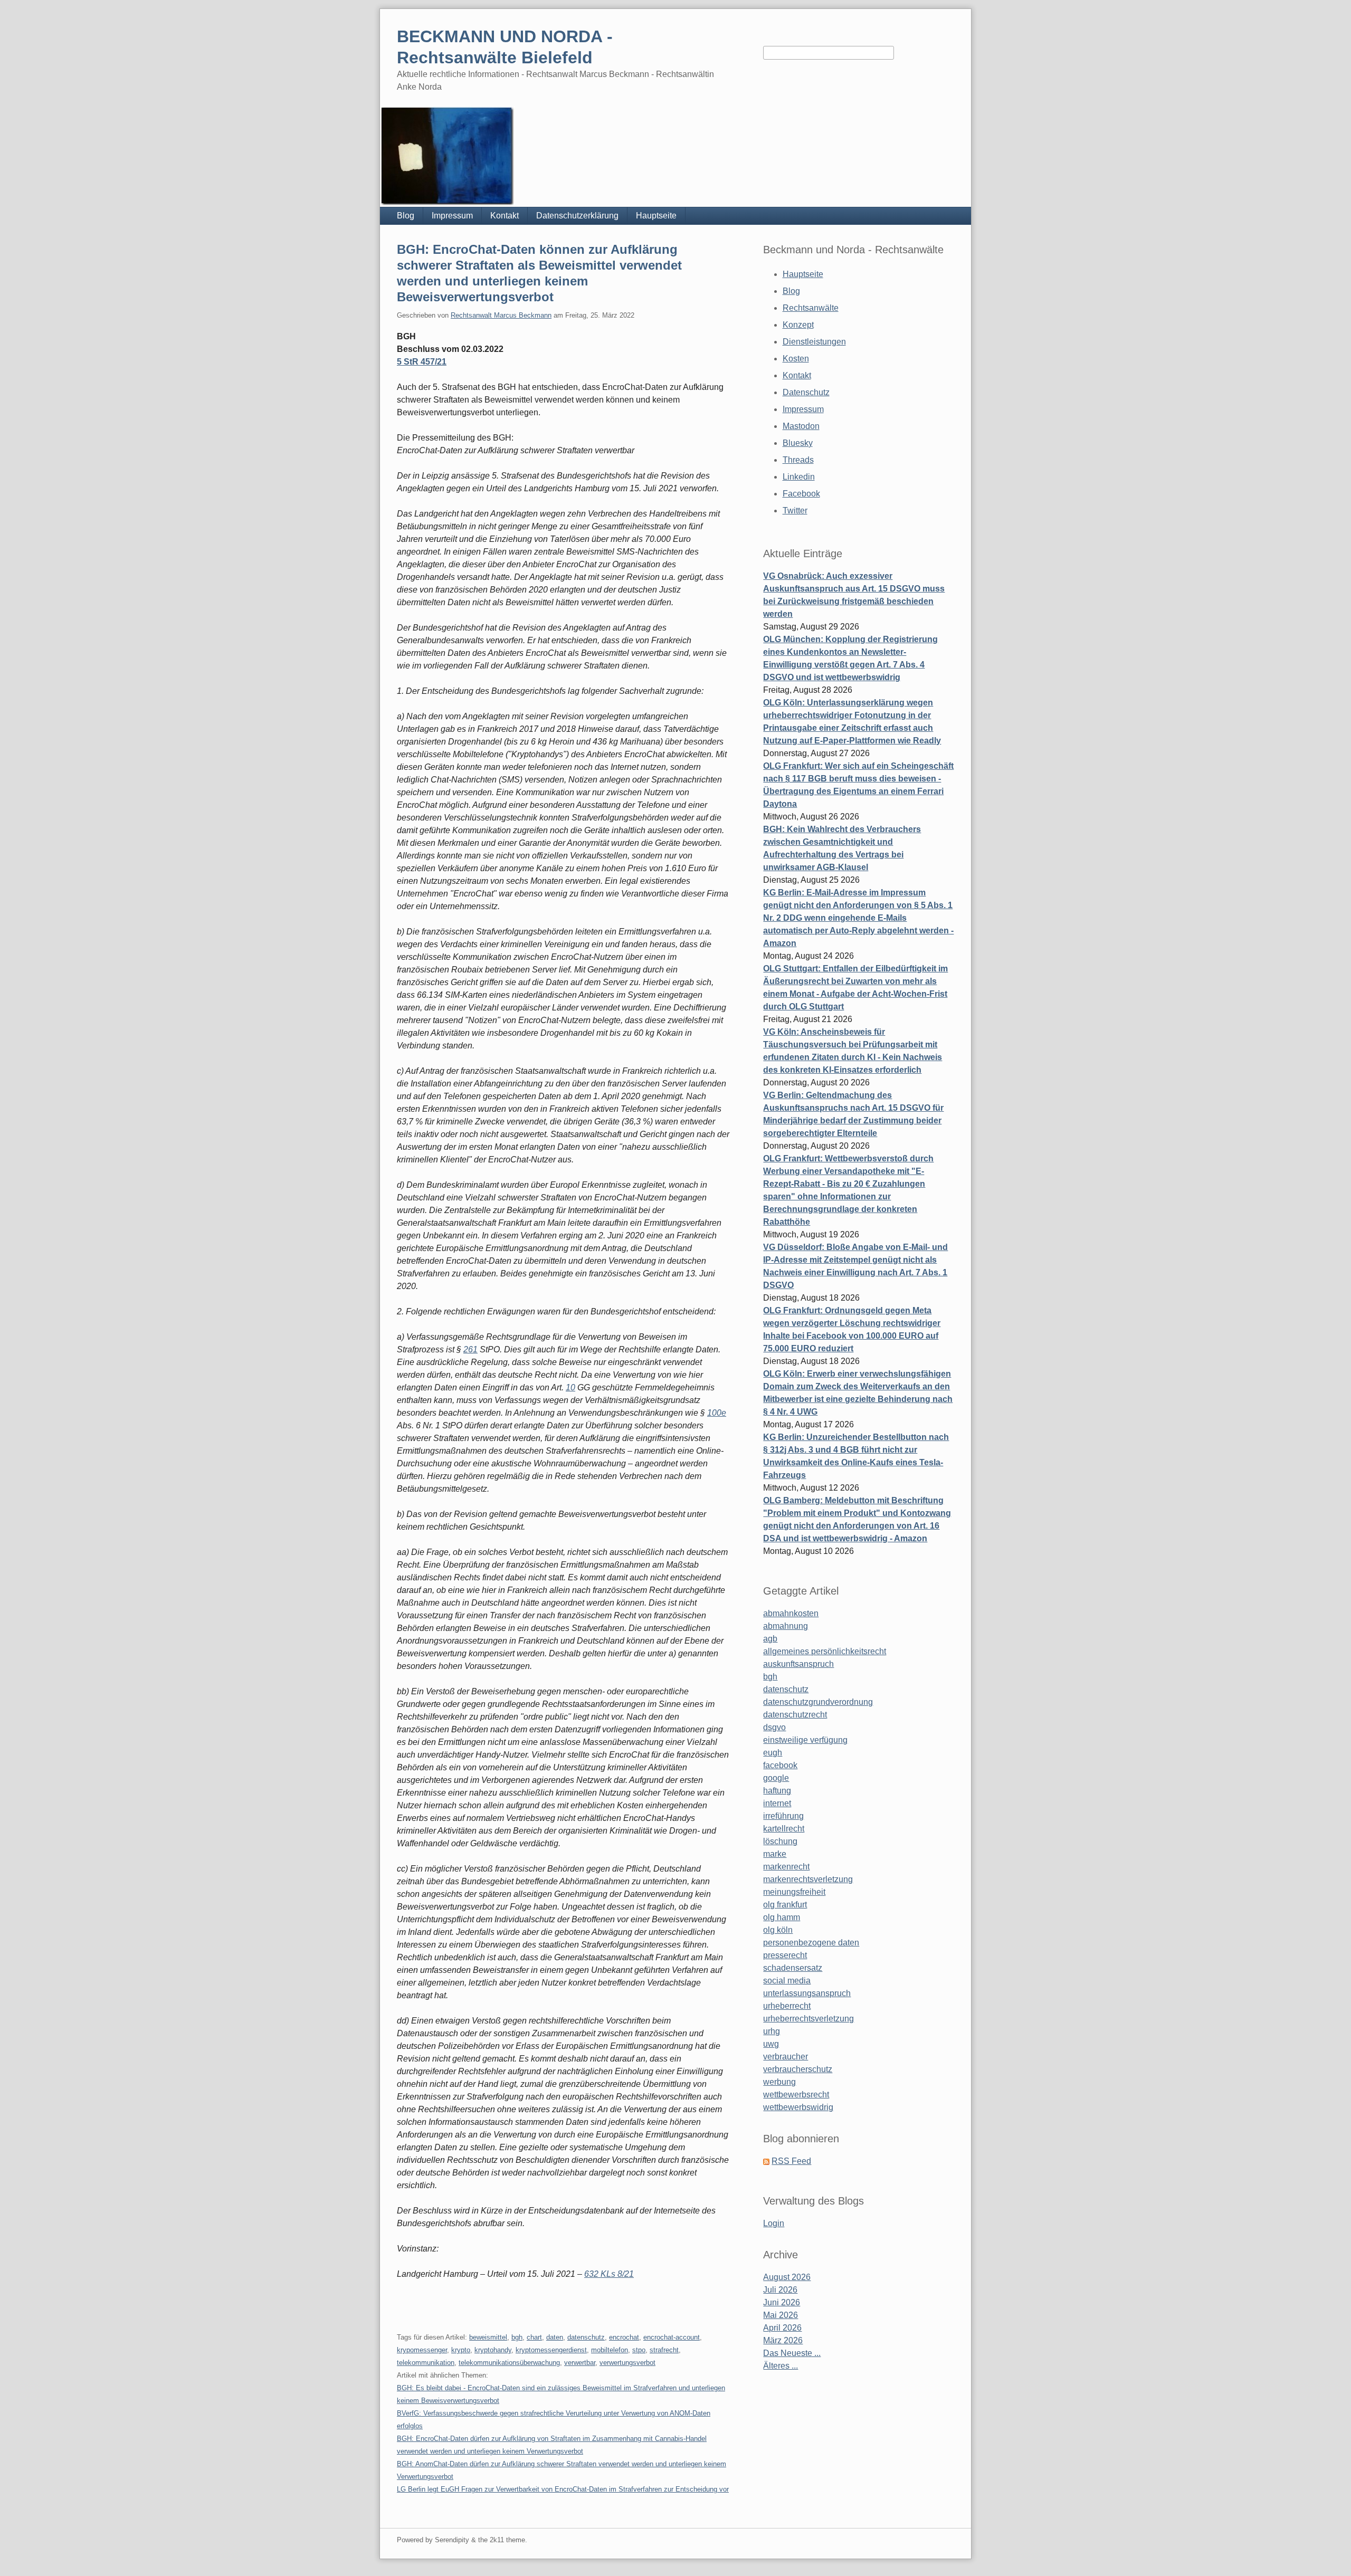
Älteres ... (781, 2366)
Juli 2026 (780, 2290)
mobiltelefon (610, 2350)
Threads (798, 460)
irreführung (783, 1816)
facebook (780, 1765)
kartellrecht (784, 1829)
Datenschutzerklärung (577, 216)
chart (534, 2337)
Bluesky (798, 443)
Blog (406, 216)
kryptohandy (493, 2350)
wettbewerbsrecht (796, 2095)
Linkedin (799, 477)
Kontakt (505, 216)
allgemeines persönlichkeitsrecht (825, 1651)
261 (470, 1349)
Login (774, 2223)
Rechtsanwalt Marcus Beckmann (501, 315)
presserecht (785, 1955)
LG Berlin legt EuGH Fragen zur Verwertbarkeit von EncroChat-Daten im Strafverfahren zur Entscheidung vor (563, 2489)
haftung (777, 1791)
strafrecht (664, 2350)
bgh (517, 2337)
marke (775, 1854)
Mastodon (801, 426)
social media (787, 1981)
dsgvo (774, 1727)
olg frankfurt (785, 1905)
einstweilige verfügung (805, 1740)
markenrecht (786, 1867)
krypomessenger (422, 2350)
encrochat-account (672, 2337)
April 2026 (782, 2328)
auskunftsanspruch (798, 1664)
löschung (780, 1841)
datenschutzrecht (795, 1715)
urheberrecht (787, 2006)
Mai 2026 (781, 2315)
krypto (461, 2350)
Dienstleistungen (814, 342)
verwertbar (580, 2363)
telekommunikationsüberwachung (509, 2363)
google (776, 1778)
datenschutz (586, 2337)
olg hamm (782, 1917)
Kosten (796, 359)
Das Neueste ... (792, 2353)
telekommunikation (426, 2363)
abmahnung (786, 1626)
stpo (639, 2350)
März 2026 (783, 2340)
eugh (773, 1753)
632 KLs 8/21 (609, 2274)
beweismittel (488, 2337)
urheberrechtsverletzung (808, 2019)
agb (770, 1639)
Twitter (795, 511)
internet (777, 1803)
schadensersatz (793, 1968)
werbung (779, 2082)
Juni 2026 (782, 2302)
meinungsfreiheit (794, 1892)
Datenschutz (806, 392)
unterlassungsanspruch (807, 1993)
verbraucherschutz (798, 2069)
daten (555, 2337)
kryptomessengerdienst (551, 2350)
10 (570, 1387)
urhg (772, 2031)
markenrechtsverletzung (808, 1879)
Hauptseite (656, 216)
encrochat (624, 2337)
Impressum (452, 216)
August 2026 (787, 2277)
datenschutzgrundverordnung (818, 1702)
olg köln (778, 1930)
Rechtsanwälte (811, 308)
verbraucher (786, 2057)
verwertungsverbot (627, 2363)
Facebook (801, 494)
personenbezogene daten (811, 1943)
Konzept (798, 325)
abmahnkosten (791, 1613)
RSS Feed (791, 2161)
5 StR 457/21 (422, 362)
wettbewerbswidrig (798, 2107)
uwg (771, 2044)
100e (717, 1413)
